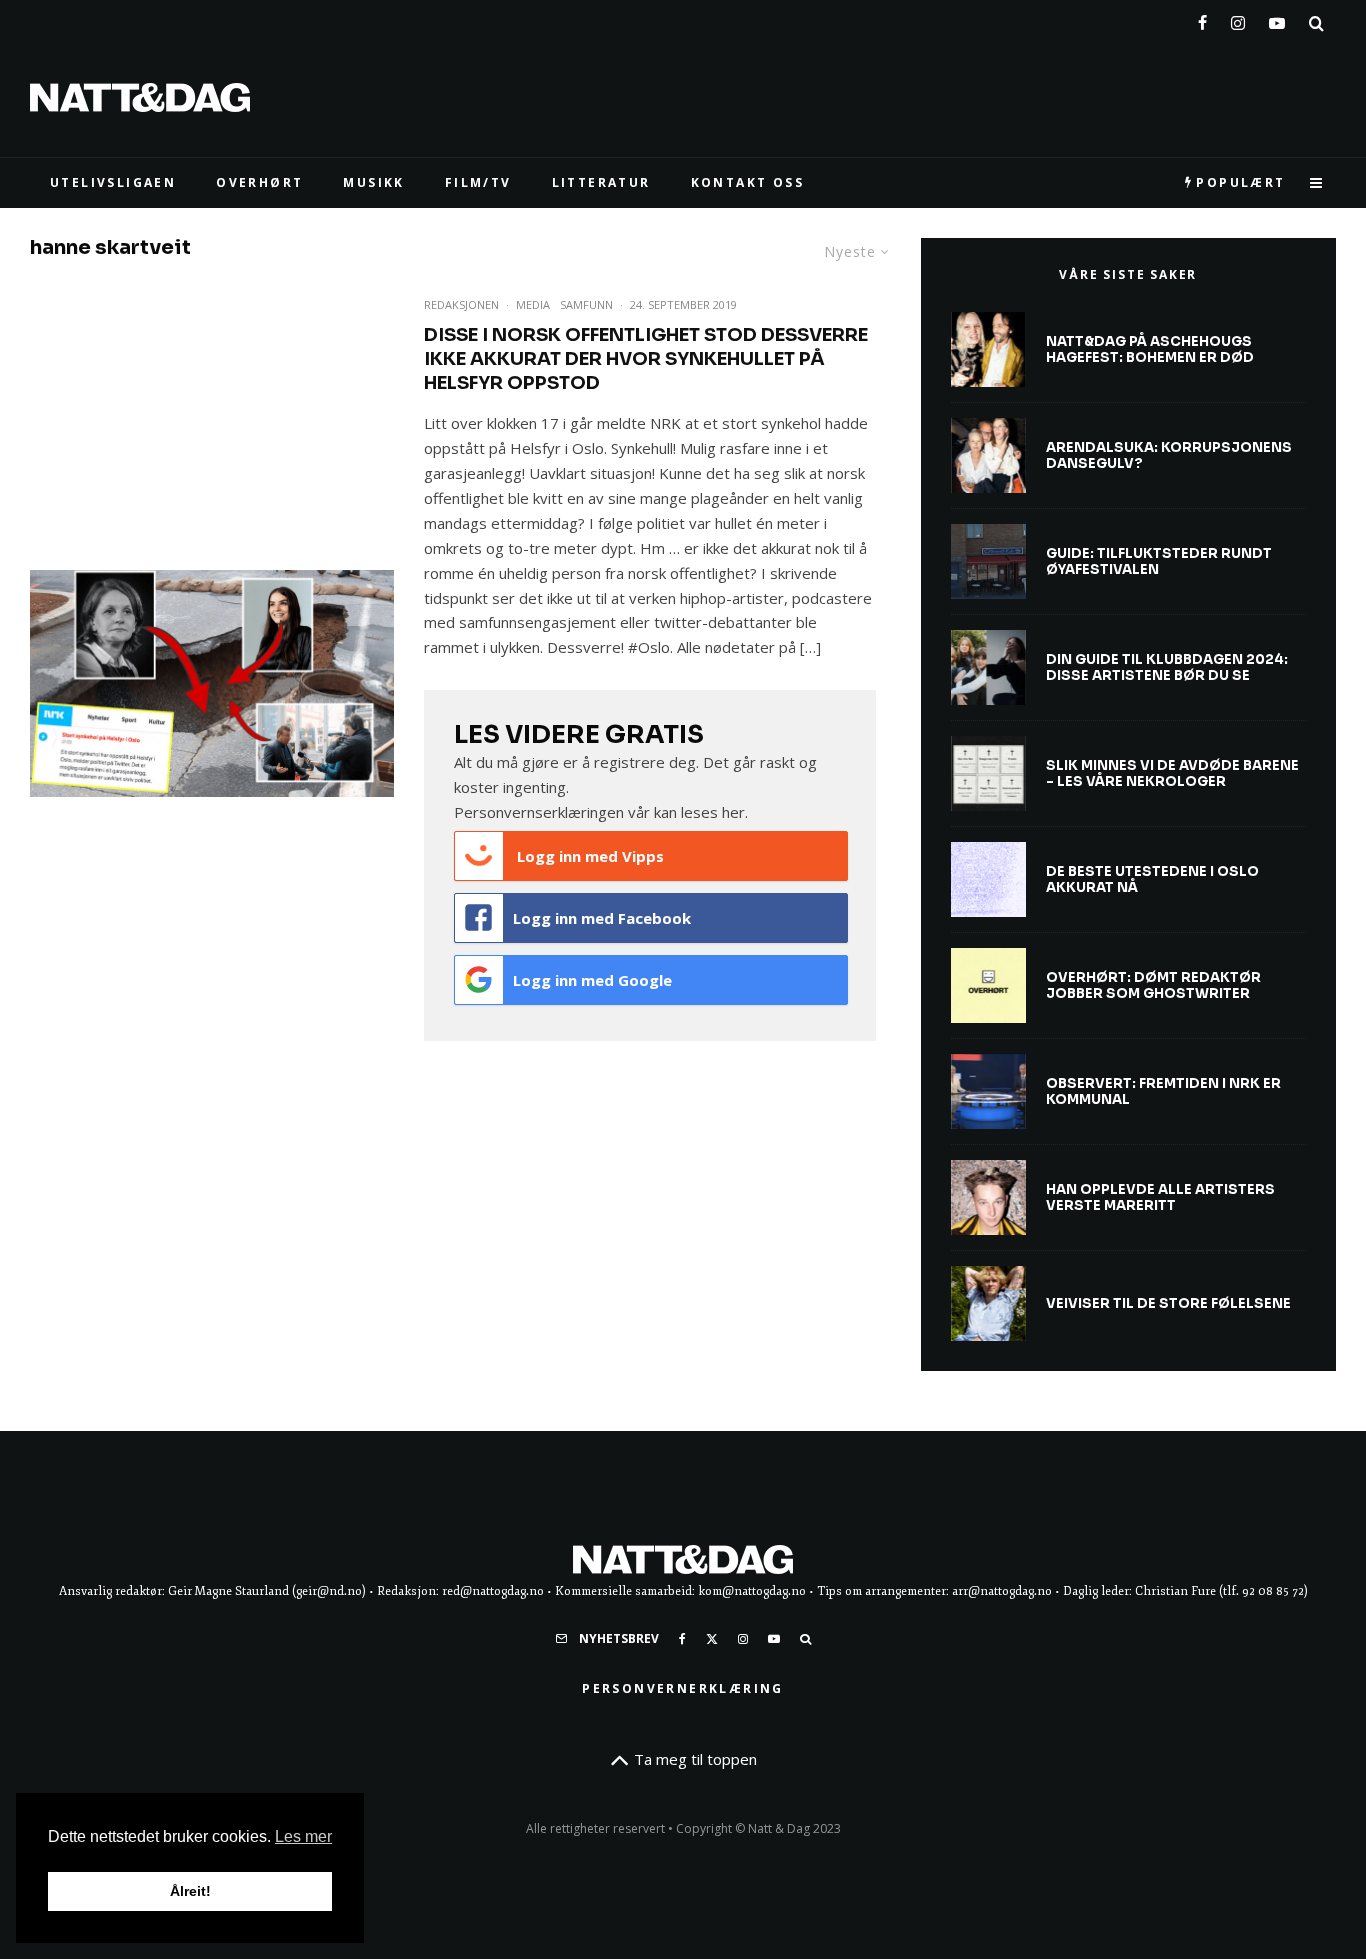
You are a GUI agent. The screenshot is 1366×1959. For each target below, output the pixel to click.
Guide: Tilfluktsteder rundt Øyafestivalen (1159, 561)
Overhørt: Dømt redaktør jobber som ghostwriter (1153, 985)
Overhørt (259, 182)
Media (533, 304)
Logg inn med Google (592, 980)
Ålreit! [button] (190, 1891)
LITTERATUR (601, 182)
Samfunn (586, 304)
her (733, 812)
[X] (712, 1639)
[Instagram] (1238, 19)
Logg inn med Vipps (588, 856)
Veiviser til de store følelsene (1168, 1304)
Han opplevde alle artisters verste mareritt (1160, 1197)
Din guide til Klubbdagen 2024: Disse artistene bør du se (1167, 667)
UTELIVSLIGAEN (113, 182)
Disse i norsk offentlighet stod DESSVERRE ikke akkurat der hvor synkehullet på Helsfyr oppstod (646, 359)
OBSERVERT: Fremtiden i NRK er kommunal (1163, 1091)
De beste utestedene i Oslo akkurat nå (1152, 879)
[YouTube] (1277, 19)
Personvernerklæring (683, 1688)
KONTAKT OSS (747, 182)
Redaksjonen (461, 304)
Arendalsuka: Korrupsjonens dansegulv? (1169, 455)
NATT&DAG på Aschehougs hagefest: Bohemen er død (1150, 349)
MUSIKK (373, 182)
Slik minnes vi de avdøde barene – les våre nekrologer (1172, 773)
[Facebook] (1202, 19)
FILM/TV (478, 182)
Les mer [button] (303, 1836)
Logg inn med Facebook (602, 918)
